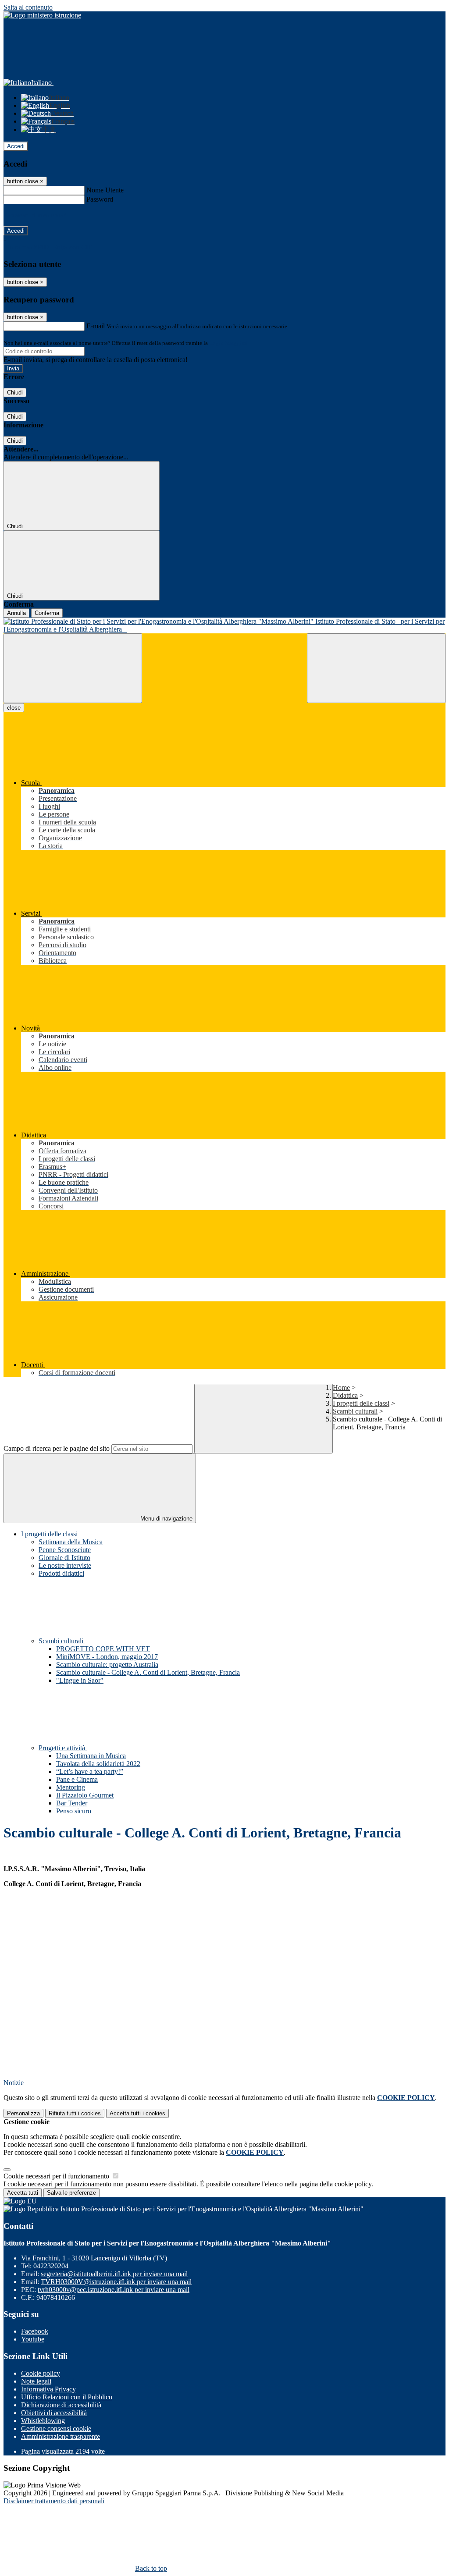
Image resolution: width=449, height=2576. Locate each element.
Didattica (345, 1395)
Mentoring (71, 1787)
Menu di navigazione (166, 1519)
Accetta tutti (137, 2113)
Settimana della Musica (71, 1542)
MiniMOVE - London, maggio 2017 (107, 1657)
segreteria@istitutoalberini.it (114, 2274)
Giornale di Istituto (64, 1558)
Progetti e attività (63, 1748)
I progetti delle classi (361, 1403)
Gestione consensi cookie (56, 2429)
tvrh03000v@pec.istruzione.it (114, 2290)
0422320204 (51, 2266)
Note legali (36, 2381)
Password (100, 199)
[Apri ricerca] (376, 668)
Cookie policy (41, 2373)
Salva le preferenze (71, 2193)
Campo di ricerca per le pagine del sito (57, 1448)
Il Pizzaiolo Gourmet (85, 1795)
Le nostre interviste (65, 1565)
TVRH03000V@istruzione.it (116, 2282)
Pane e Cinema (77, 1779)
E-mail (96, 326)
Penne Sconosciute (65, 1550)
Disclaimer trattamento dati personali (54, 2501)
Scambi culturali (355, 1411)
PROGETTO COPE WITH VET (103, 1649)
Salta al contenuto (28, 7)
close (14, 708)
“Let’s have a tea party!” (90, 1771)
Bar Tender (72, 1803)
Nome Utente (105, 190)
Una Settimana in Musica (91, 1756)
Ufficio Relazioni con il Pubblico (67, 2397)
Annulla (16, 613)
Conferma (47, 613)
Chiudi (15, 393)
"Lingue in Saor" (80, 1680)
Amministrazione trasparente (61, 2436)
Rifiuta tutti (75, 2113)
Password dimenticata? (35, 215)
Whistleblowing (43, 2421)
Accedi (16, 146)
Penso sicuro (74, 1811)
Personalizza (23, 2113)
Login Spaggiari (228, 343)
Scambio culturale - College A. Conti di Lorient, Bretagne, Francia (148, 1672)
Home (341, 1387)
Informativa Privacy (48, 2389)
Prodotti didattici (61, 1573)
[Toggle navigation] (73, 668)
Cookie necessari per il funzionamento (57, 2176)
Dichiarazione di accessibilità (61, 2405)
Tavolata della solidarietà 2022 (98, 1764)
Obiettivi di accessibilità (54, 2413)
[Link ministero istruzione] (42, 15)
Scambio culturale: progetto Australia (107, 1665)
